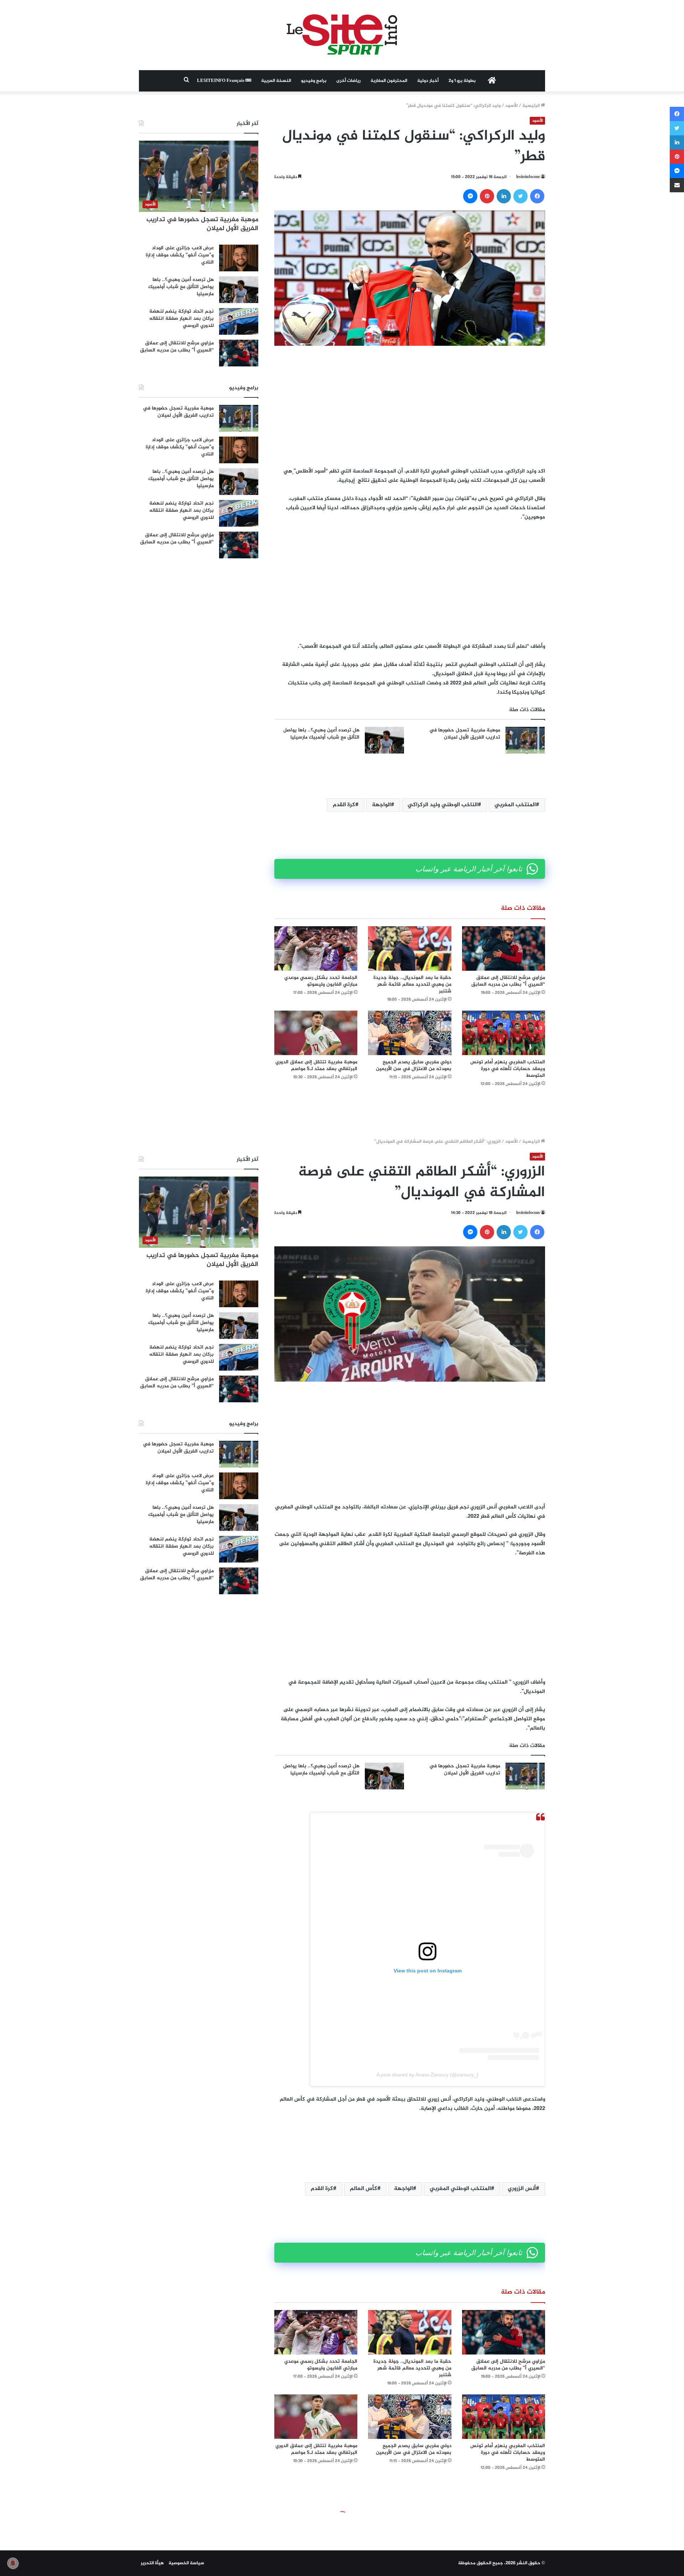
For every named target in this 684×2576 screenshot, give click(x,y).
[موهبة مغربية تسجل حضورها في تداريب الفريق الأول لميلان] (525, 740)
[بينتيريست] (487, 196)
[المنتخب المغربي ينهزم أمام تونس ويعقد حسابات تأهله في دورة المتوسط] (504, 1033)
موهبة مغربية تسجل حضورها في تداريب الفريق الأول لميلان (465, 734)
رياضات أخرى (348, 81)
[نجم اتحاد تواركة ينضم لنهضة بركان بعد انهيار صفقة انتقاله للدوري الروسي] (239, 321)
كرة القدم (344, 805)
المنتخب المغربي (515, 805)
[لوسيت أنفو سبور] (342, 35)
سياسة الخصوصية (186, 2563)
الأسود (511, 106)
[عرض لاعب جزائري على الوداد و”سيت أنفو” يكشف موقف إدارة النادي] (239, 258)
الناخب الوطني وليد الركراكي (443, 805)
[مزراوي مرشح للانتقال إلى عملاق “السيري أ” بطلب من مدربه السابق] (504, 948)
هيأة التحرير (152, 2563)
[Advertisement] (410, 406)
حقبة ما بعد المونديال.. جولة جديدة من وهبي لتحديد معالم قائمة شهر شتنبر (412, 984)
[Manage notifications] (13, 2563)
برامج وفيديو (314, 81)
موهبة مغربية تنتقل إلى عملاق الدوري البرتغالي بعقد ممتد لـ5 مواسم (316, 1065)
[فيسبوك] (537, 196)
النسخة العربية (276, 81)
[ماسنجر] (470, 196)
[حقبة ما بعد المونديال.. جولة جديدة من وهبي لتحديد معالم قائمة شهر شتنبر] (410, 948)
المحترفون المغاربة (389, 81)
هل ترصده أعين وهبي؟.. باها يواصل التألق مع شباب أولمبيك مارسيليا (321, 734)
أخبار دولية (428, 81)
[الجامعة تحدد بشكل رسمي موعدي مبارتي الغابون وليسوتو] (316, 948)
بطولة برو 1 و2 (462, 81)
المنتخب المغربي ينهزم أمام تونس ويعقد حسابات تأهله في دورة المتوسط (508, 1069)
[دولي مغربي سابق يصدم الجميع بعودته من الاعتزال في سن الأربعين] (410, 1033)
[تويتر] (520, 196)
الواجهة (381, 805)
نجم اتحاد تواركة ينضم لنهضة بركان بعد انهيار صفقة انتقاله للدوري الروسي (182, 318)
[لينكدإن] (504, 196)
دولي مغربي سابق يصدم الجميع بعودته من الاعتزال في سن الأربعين (414, 1065)
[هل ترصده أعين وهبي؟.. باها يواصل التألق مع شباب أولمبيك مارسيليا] (384, 740)
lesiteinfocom (528, 177)
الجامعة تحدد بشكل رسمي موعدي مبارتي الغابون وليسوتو (321, 981)
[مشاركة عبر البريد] (677, 185)
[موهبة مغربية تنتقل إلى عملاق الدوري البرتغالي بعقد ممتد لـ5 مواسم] (316, 1033)
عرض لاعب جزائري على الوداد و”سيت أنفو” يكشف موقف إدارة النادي (180, 255)
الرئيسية (532, 106)
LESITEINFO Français (221, 81)
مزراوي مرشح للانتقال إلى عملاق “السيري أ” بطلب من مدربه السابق (508, 981)
